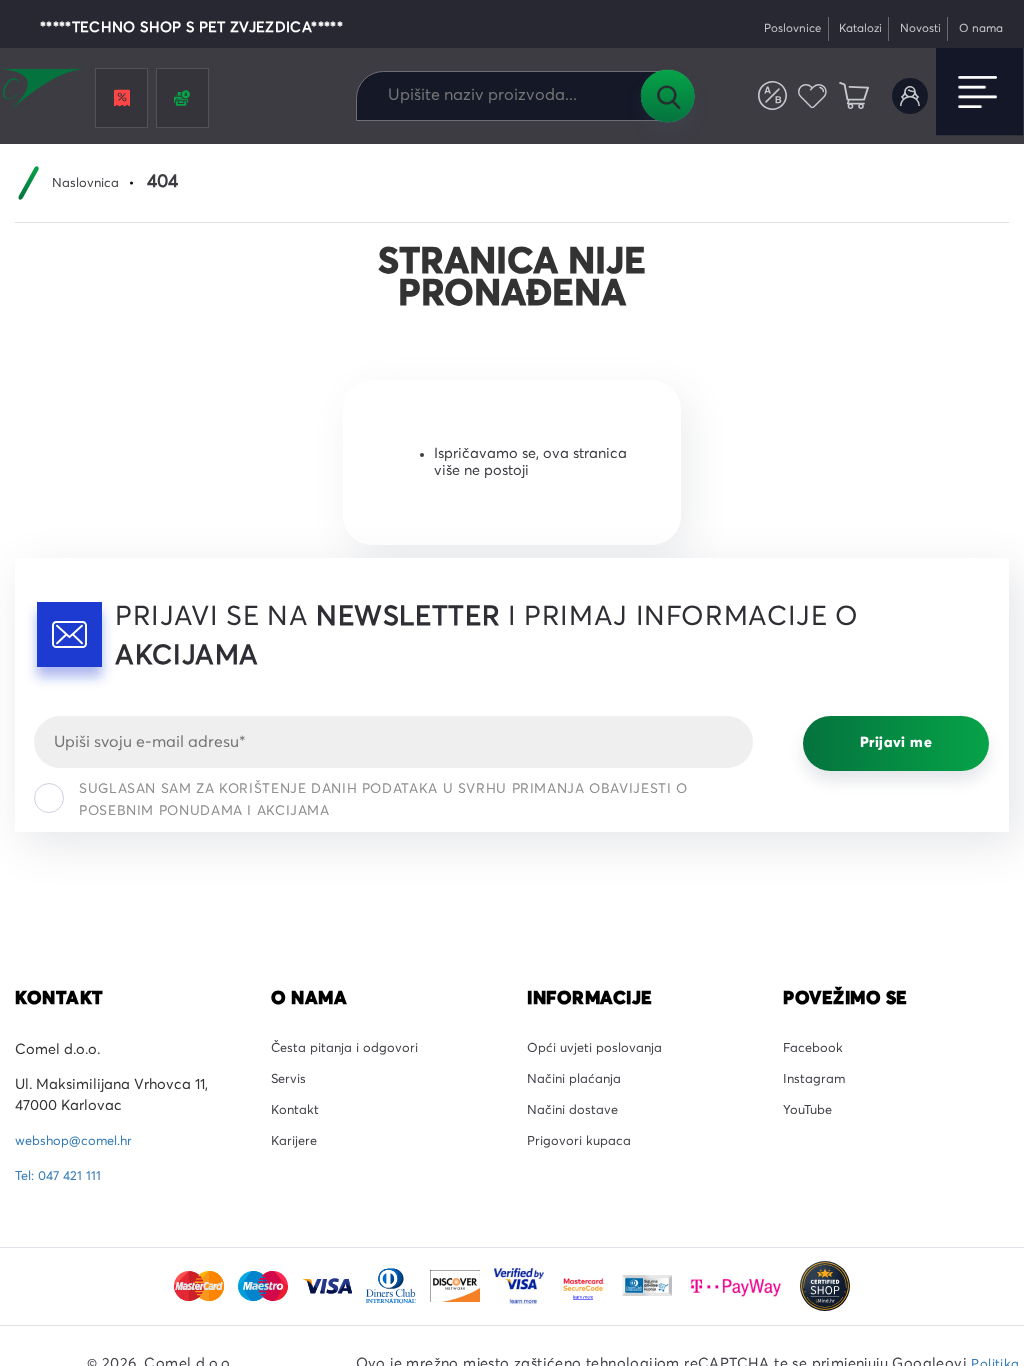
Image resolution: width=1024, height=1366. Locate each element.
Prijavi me (896, 743)
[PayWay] (738, 1286)
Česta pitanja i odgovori (353, 1050)
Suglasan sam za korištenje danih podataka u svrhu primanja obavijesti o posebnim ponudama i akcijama (383, 800)
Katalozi (840, 28)
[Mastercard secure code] (585, 1286)
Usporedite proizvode (759, 96)
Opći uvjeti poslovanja (602, 1050)
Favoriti (804, 96)
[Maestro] (265, 1286)
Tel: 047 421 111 (62, 1176)
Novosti (907, 28)
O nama (976, 28)
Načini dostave (578, 1120)
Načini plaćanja (580, 1085)
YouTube (810, 1120)
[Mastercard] (201, 1286)
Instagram (817, 1085)
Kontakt (297, 1120)
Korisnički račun (906, 96)
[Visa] (329, 1286)
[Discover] (457, 1286)
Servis (290, 1085)
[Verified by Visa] (521, 1286)
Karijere (296, 1156)
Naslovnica (90, 183)
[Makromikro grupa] (44, 92)
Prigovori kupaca (585, 1156)
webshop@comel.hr (80, 1141)
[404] (825, 1286)
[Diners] (393, 1286)
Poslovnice (763, 28)
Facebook (816, 1050)
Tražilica (667, 96)
